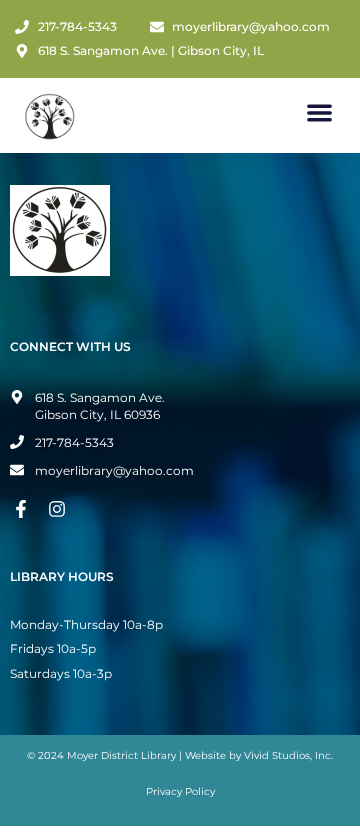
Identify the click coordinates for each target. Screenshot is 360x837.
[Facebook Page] (24, 509)
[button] (320, 112)
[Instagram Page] (60, 509)
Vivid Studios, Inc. (288, 755)
